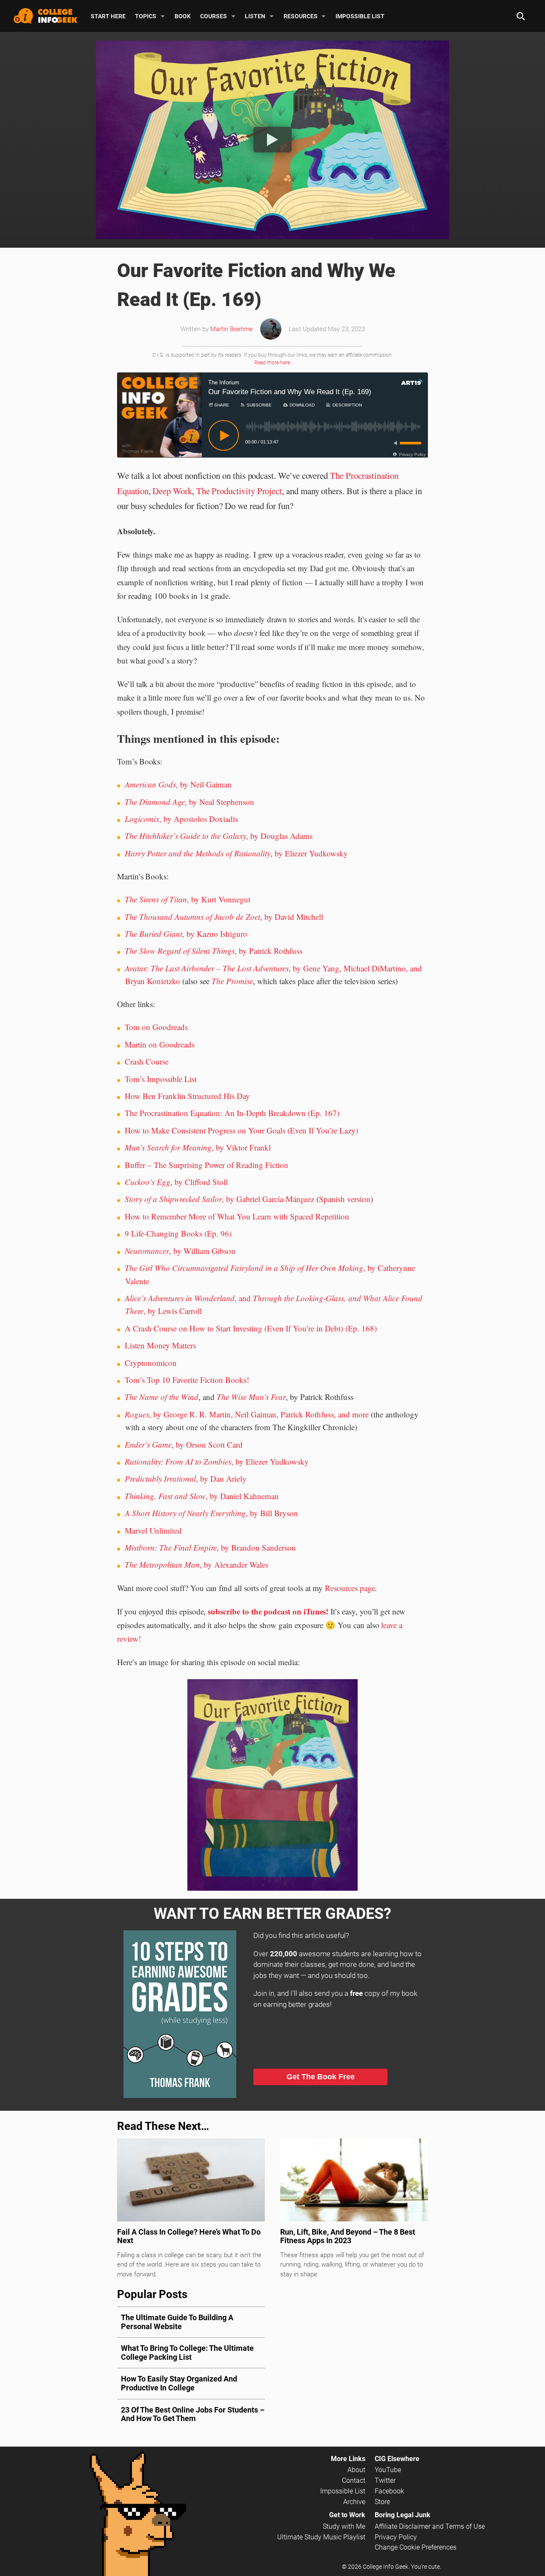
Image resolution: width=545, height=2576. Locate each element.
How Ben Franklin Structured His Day (187, 1096)
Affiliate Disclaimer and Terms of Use (430, 2526)
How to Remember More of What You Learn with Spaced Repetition (237, 1216)
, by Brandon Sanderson (210, 1547)
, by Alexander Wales (196, 1564)
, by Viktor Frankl (198, 1147)
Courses (214, 16)
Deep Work (172, 491)
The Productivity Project (239, 491)
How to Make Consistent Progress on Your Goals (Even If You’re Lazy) (241, 1130)
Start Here (108, 16)
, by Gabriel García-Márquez (219, 1199)
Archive (354, 2502)
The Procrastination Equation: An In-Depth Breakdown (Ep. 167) (232, 1113)
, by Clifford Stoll (176, 1182)
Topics (146, 16)
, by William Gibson (180, 1251)
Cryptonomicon (151, 1363)
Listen (255, 16)
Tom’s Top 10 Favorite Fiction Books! (187, 1380)
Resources (301, 16)
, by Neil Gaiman (178, 784)
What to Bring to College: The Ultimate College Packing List (187, 2353)
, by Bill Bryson (211, 1513)
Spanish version (345, 1199)
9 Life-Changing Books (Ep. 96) (178, 1233)
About (356, 2470)
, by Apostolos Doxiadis (181, 819)
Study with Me (344, 2526)
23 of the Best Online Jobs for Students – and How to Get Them (193, 2414)
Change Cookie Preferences (416, 2547)
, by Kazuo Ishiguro (186, 934)
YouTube (388, 2470)
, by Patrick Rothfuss (214, 951)
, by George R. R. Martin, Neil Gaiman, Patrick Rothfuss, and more (247, 1414)
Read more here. (273, 363)
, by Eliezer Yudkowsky (236, 853)
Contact (354, 2480)
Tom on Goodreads (156, 1027)
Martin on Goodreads (160, 1044)
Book (183, 16)
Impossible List (360, 16)
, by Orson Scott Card (184, 1444)
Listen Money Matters (160, 1345)
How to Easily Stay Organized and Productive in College (179, 2383)
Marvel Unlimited (153, 1530)
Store (382, 2502)
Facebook (389, 2491)
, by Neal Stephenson (189, 802)
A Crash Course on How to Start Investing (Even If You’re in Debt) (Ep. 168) (251, 1328)
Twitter (385, 2480)
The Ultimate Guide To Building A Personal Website (177, 2322)
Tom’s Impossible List (161, 1079)
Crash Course (147, 1061)
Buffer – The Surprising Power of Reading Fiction (207, 1165)
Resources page (350, 1588)
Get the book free (321, 2077)
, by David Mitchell (224, 917)
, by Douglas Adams (219, 836)
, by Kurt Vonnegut (188, 899)
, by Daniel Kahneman (202, 1496)
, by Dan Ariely (186, 1478)
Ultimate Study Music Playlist (321, 2537)
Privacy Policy (396, 2537)
